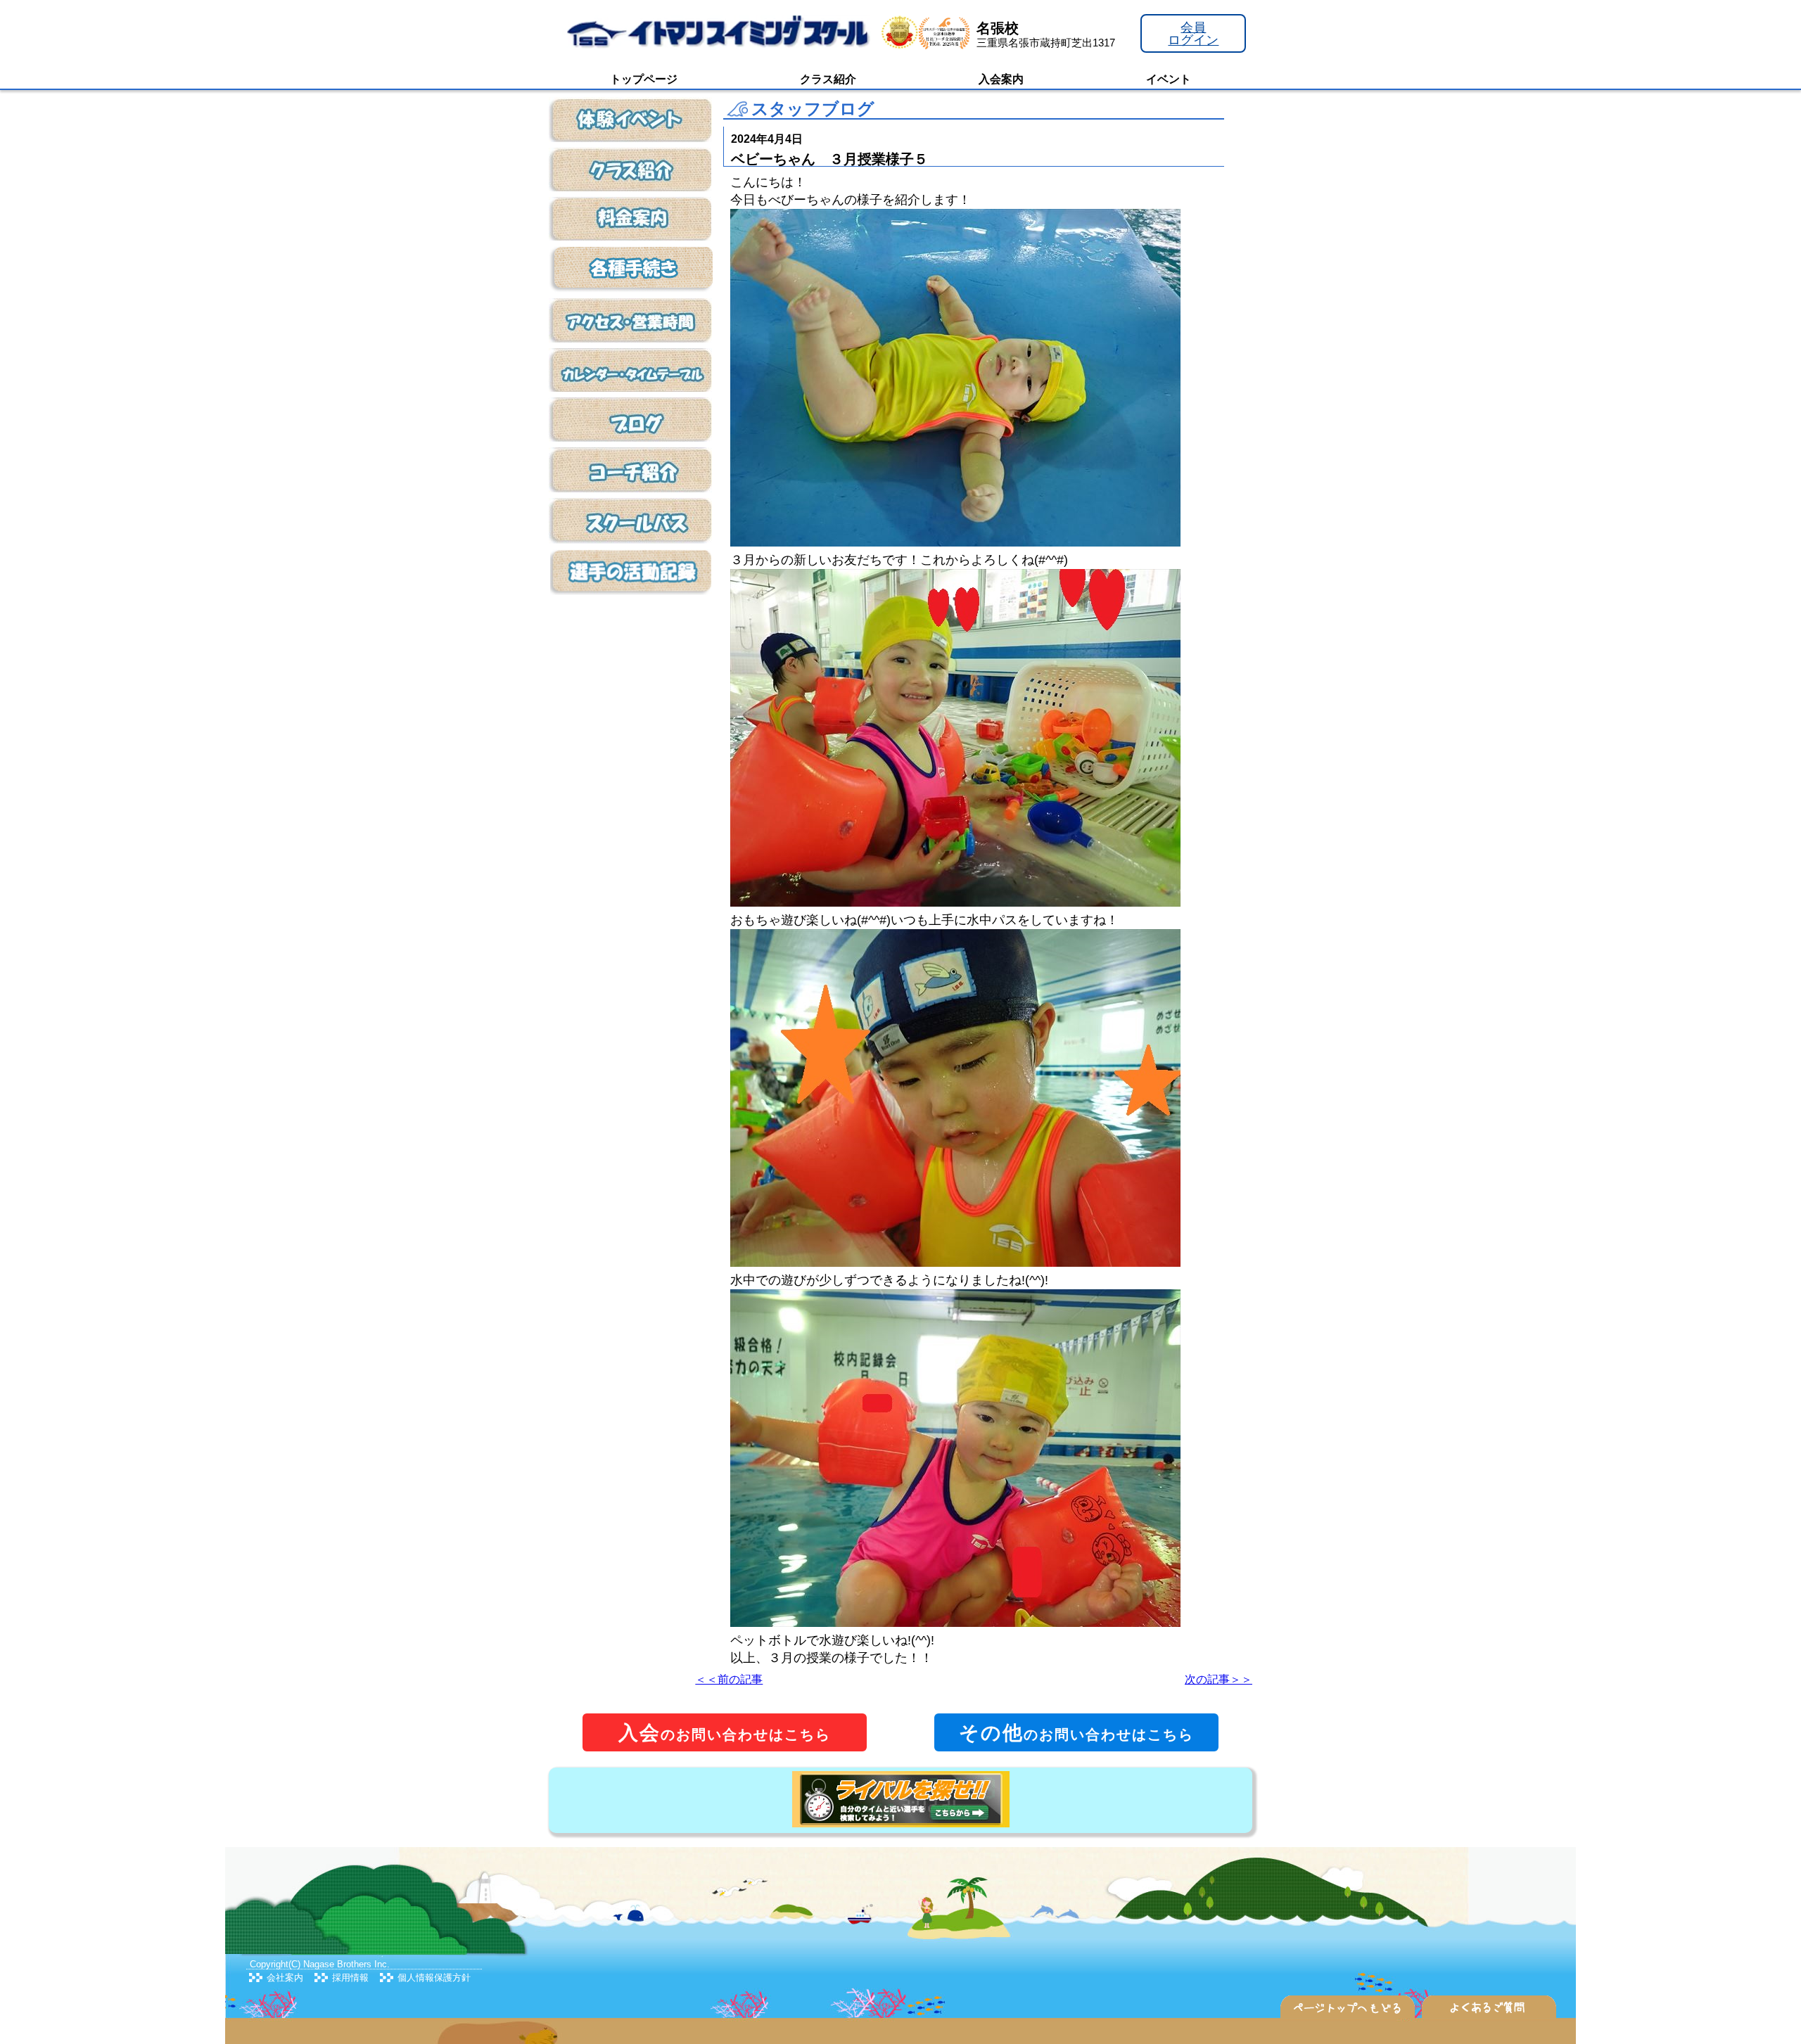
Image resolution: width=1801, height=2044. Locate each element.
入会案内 (1001, 79)
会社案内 (285, 1978)
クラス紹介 (828, 79)
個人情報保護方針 (434, 1978)
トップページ (644, 79)
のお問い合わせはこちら (725, 1733)
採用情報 (350, 1978)
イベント (1169, 79)
